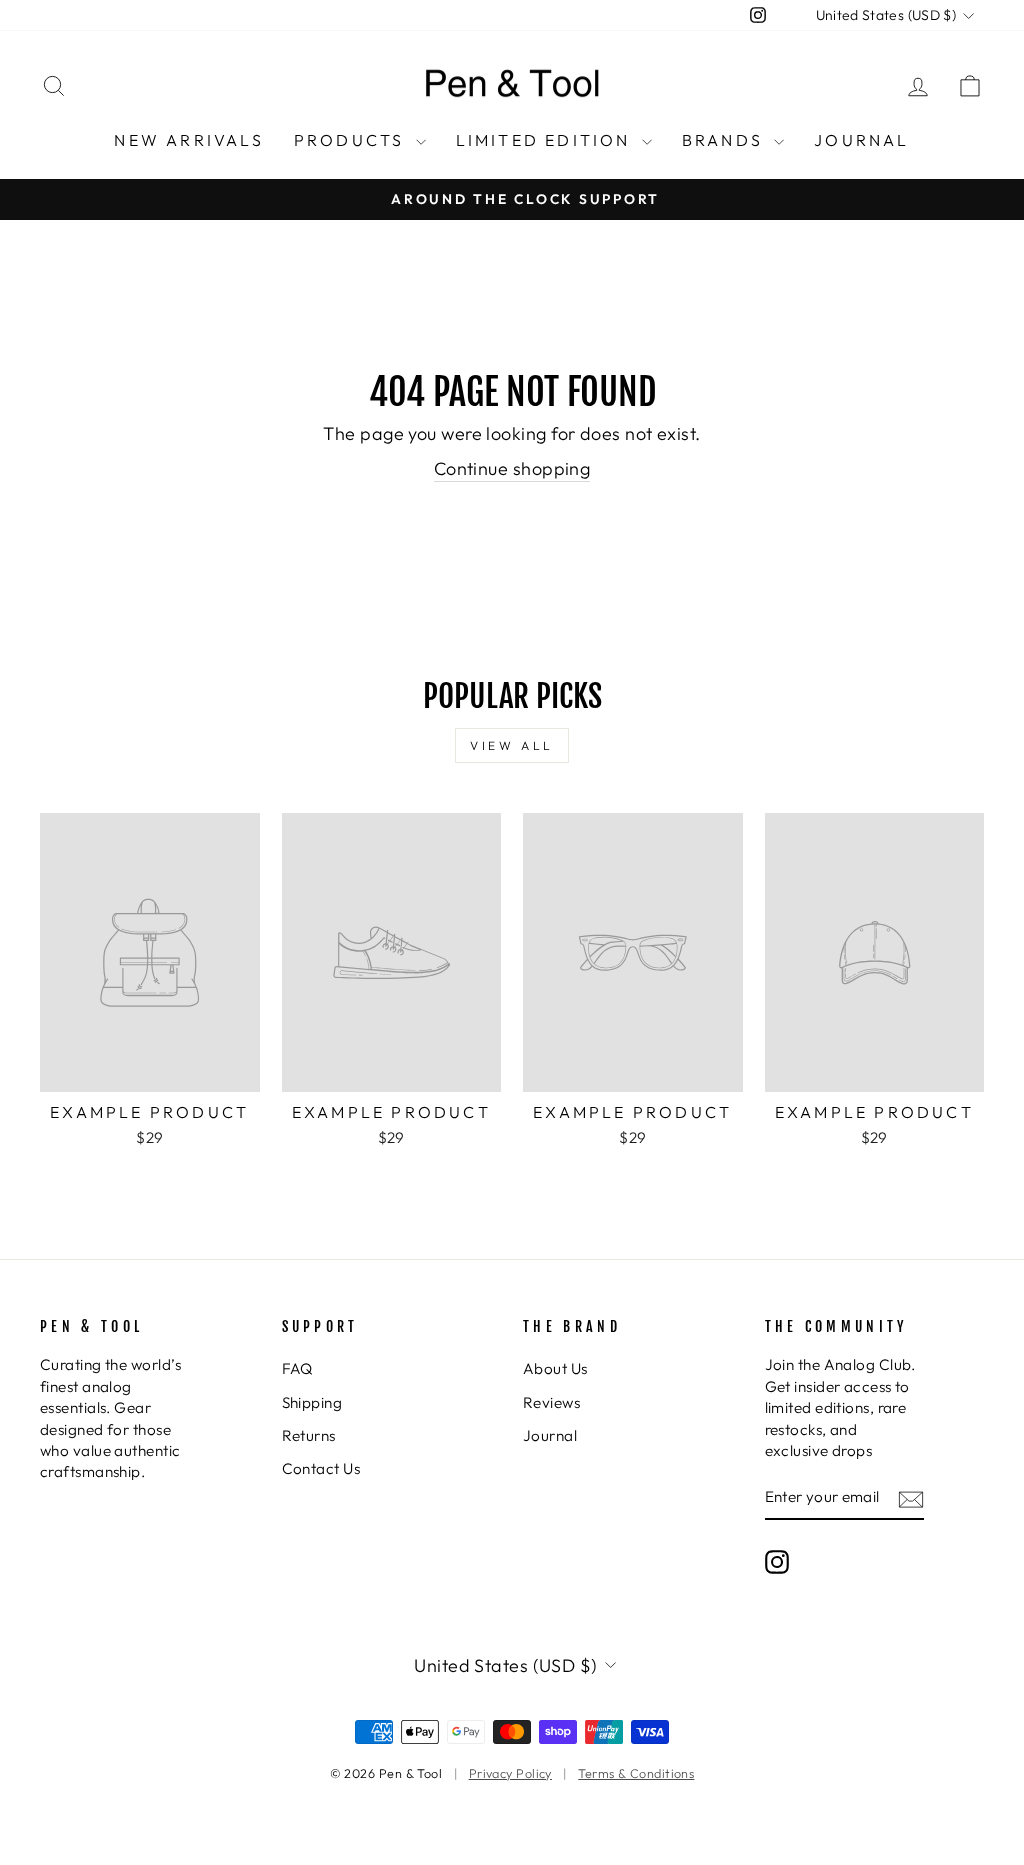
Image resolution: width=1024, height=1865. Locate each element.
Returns (309, 1435)
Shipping (312, 1402)
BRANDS (725, 140)
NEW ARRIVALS (188, 140)
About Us (555, 1368)
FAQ (297, 1368)
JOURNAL (861, 140)
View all (512, 745)
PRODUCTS (352, 140)
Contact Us (321, 1468)
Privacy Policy (510, 1773)
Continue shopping (512, 468)
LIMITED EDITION (546, 140)
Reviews (551, 1402)
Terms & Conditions (636, 1773)
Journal (550, 1435)
